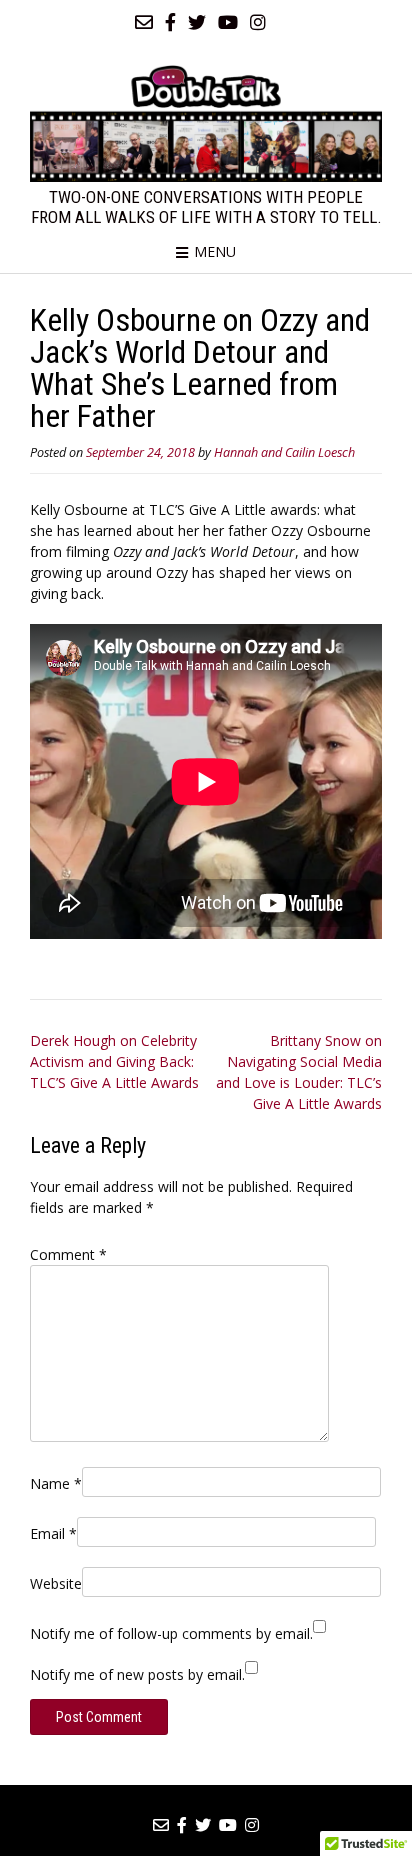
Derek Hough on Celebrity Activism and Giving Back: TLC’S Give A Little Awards (114, 1061)
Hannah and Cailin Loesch (284, 452)
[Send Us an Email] (144, 22)
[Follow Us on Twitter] (197, 22)
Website (56, 1583)
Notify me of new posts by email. (137, 1674)
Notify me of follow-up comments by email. (171, 1633)
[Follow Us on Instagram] (258, 22)
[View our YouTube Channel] (228, 22)
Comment (68, 1254)
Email (53, 1533)
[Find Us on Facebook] (170, 22)
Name (56, 1483)
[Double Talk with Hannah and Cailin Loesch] (206, 123)
